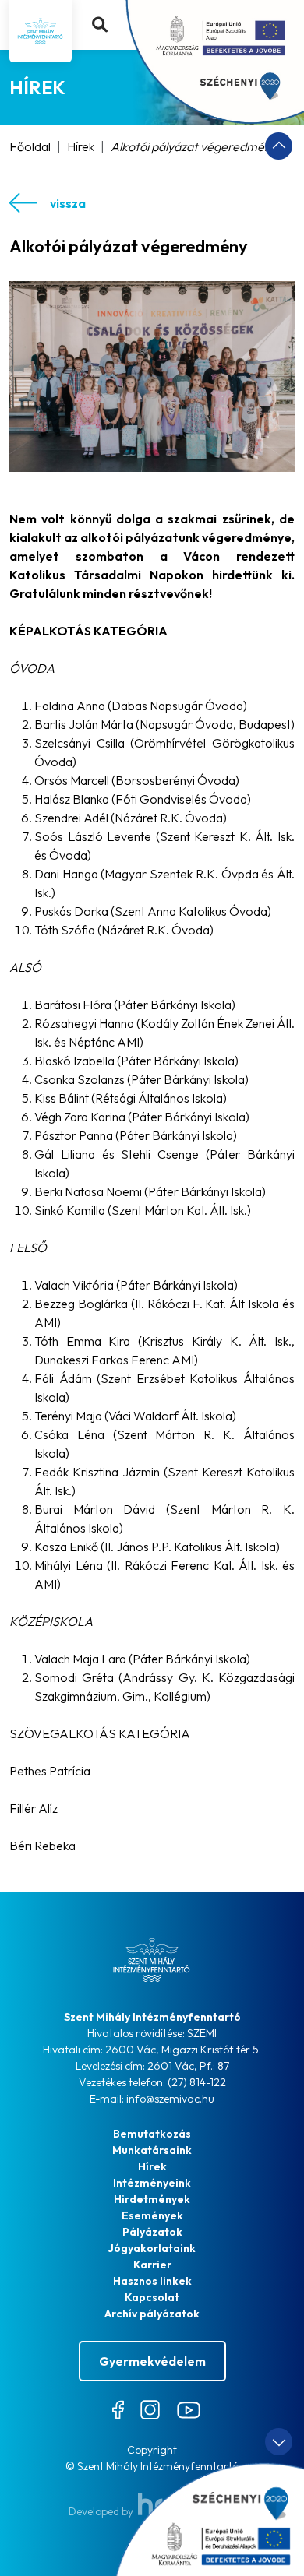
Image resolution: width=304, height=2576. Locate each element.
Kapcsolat (152, 2297)
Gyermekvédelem (152, 2361)
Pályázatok (152, 2232)
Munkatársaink (152, 2150)
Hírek (81, 146)
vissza (68, 203)
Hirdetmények (152, 2199)
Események (152, 2215)
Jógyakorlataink (152, 2248)
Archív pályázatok (152, 2314)
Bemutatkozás (152, 2134)
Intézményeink (152, 2183)
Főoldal (30, 146)
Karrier (152, 2265)
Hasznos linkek (152, 2281)
